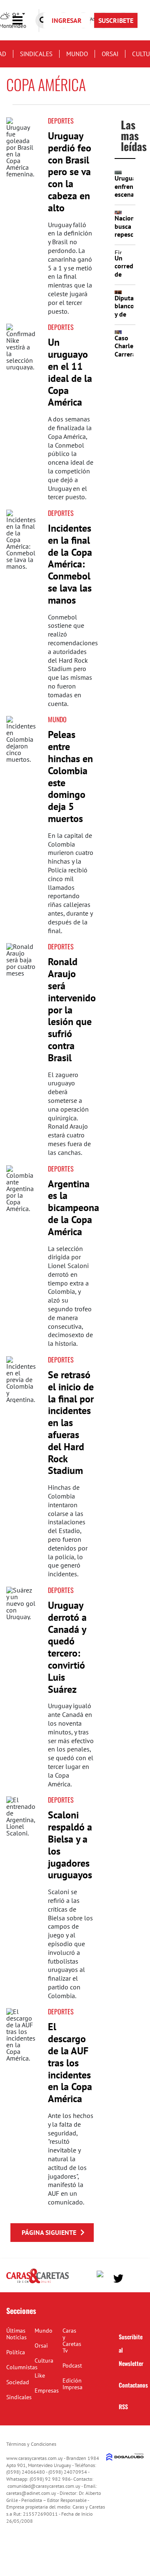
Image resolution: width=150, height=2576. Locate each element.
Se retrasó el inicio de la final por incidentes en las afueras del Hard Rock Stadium (71, 1423)
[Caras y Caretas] (37, 2283)
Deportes (61, 121)
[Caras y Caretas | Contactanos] (134, 2278)
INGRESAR (67, 20)
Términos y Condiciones (31, 2444)
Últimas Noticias (16, 2334)
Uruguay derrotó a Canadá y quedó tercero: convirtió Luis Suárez (67, 1647)
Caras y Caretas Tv (72, 2341)
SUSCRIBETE (116, 20)
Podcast (72, 2365)
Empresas (47, 2390)
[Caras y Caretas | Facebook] (102, 2276)
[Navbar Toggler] (24, 21)
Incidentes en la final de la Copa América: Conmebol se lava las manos (70, 564)
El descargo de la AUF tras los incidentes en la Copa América (70, 2063)
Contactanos (133, 2385)
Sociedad (18, 2382)
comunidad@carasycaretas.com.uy (44, 2486)
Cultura (44, 2361)
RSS (123, 2406)
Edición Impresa (72, 2384)
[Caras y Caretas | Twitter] (118, 2279)
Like (40, 2375)
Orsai (110, 54)
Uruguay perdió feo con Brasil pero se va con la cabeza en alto (70, 172)
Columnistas (22, 2367)
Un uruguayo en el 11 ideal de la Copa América (70, 372)
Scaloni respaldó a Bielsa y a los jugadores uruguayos (70, 1845)
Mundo (77, 54)
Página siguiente (49, 2232)
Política (16, 2352)
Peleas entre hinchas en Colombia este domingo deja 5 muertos (70, 777)
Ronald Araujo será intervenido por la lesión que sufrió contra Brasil (72, 1009)
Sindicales (36, 54)
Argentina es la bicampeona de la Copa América (74, 1208)
